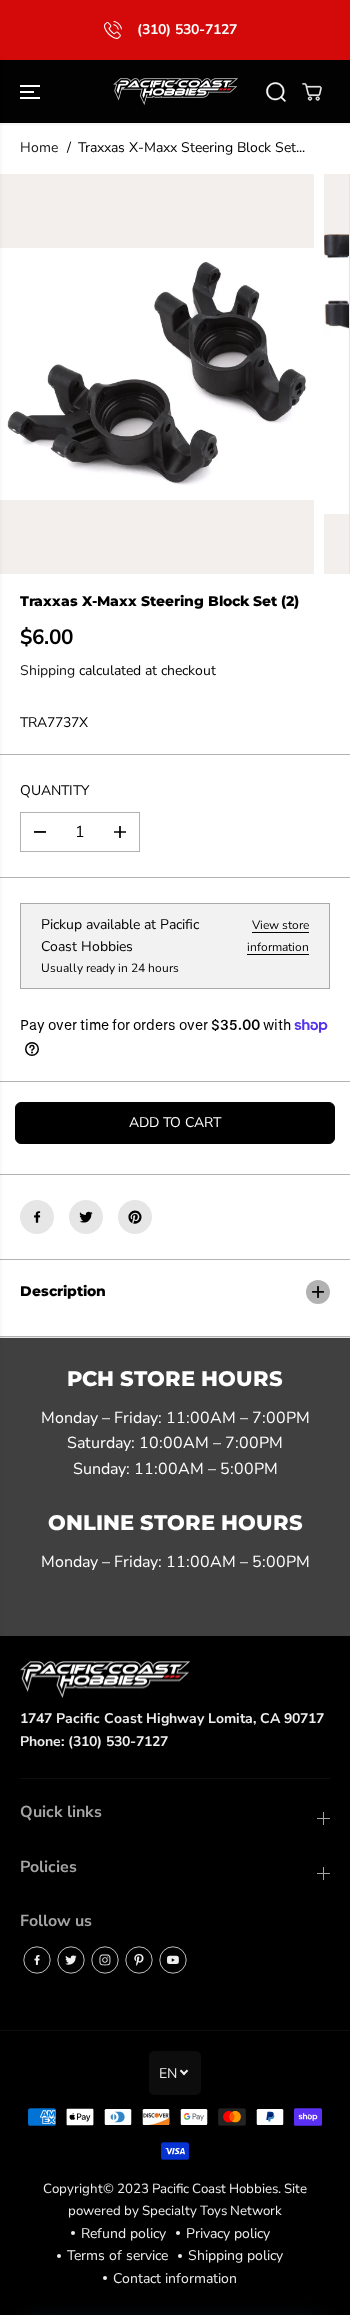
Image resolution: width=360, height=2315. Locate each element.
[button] (32, 92)
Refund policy (123, 2233)
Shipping (47, 670)
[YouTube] (173, 1960)
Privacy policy (228, 2233)
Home (39, 147)
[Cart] (312, 92)
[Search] (276, 92)
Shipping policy (235, 2255)
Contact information (175, 2278)
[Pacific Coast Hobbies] (175, 92)
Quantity (54, 790)
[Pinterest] (135, 1217)
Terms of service (117, 2255)
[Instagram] (105, 1960)
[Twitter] (86, 1217)
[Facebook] (37, 1217)
